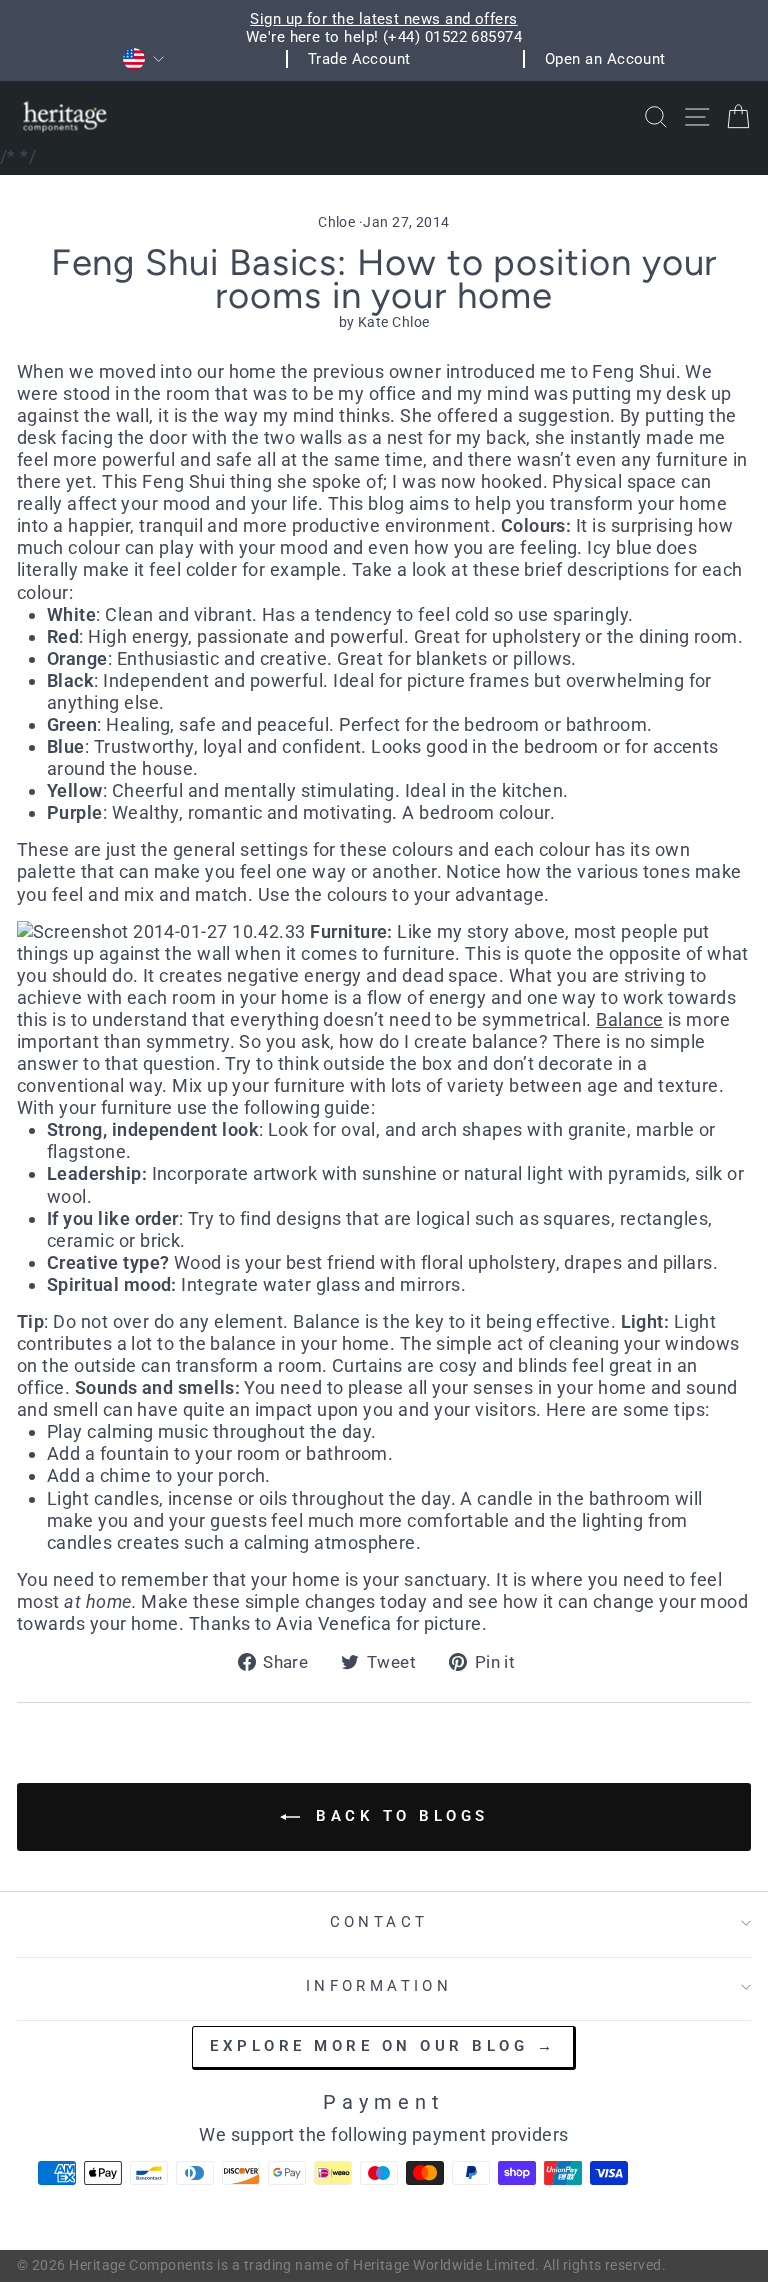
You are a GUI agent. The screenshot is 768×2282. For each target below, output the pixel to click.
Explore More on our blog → (383, 2046)
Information (379, 1986)
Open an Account (605, 59)
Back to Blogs (398, 1816)
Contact (379, 1922)
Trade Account (359, 59)
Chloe (336, 222)
